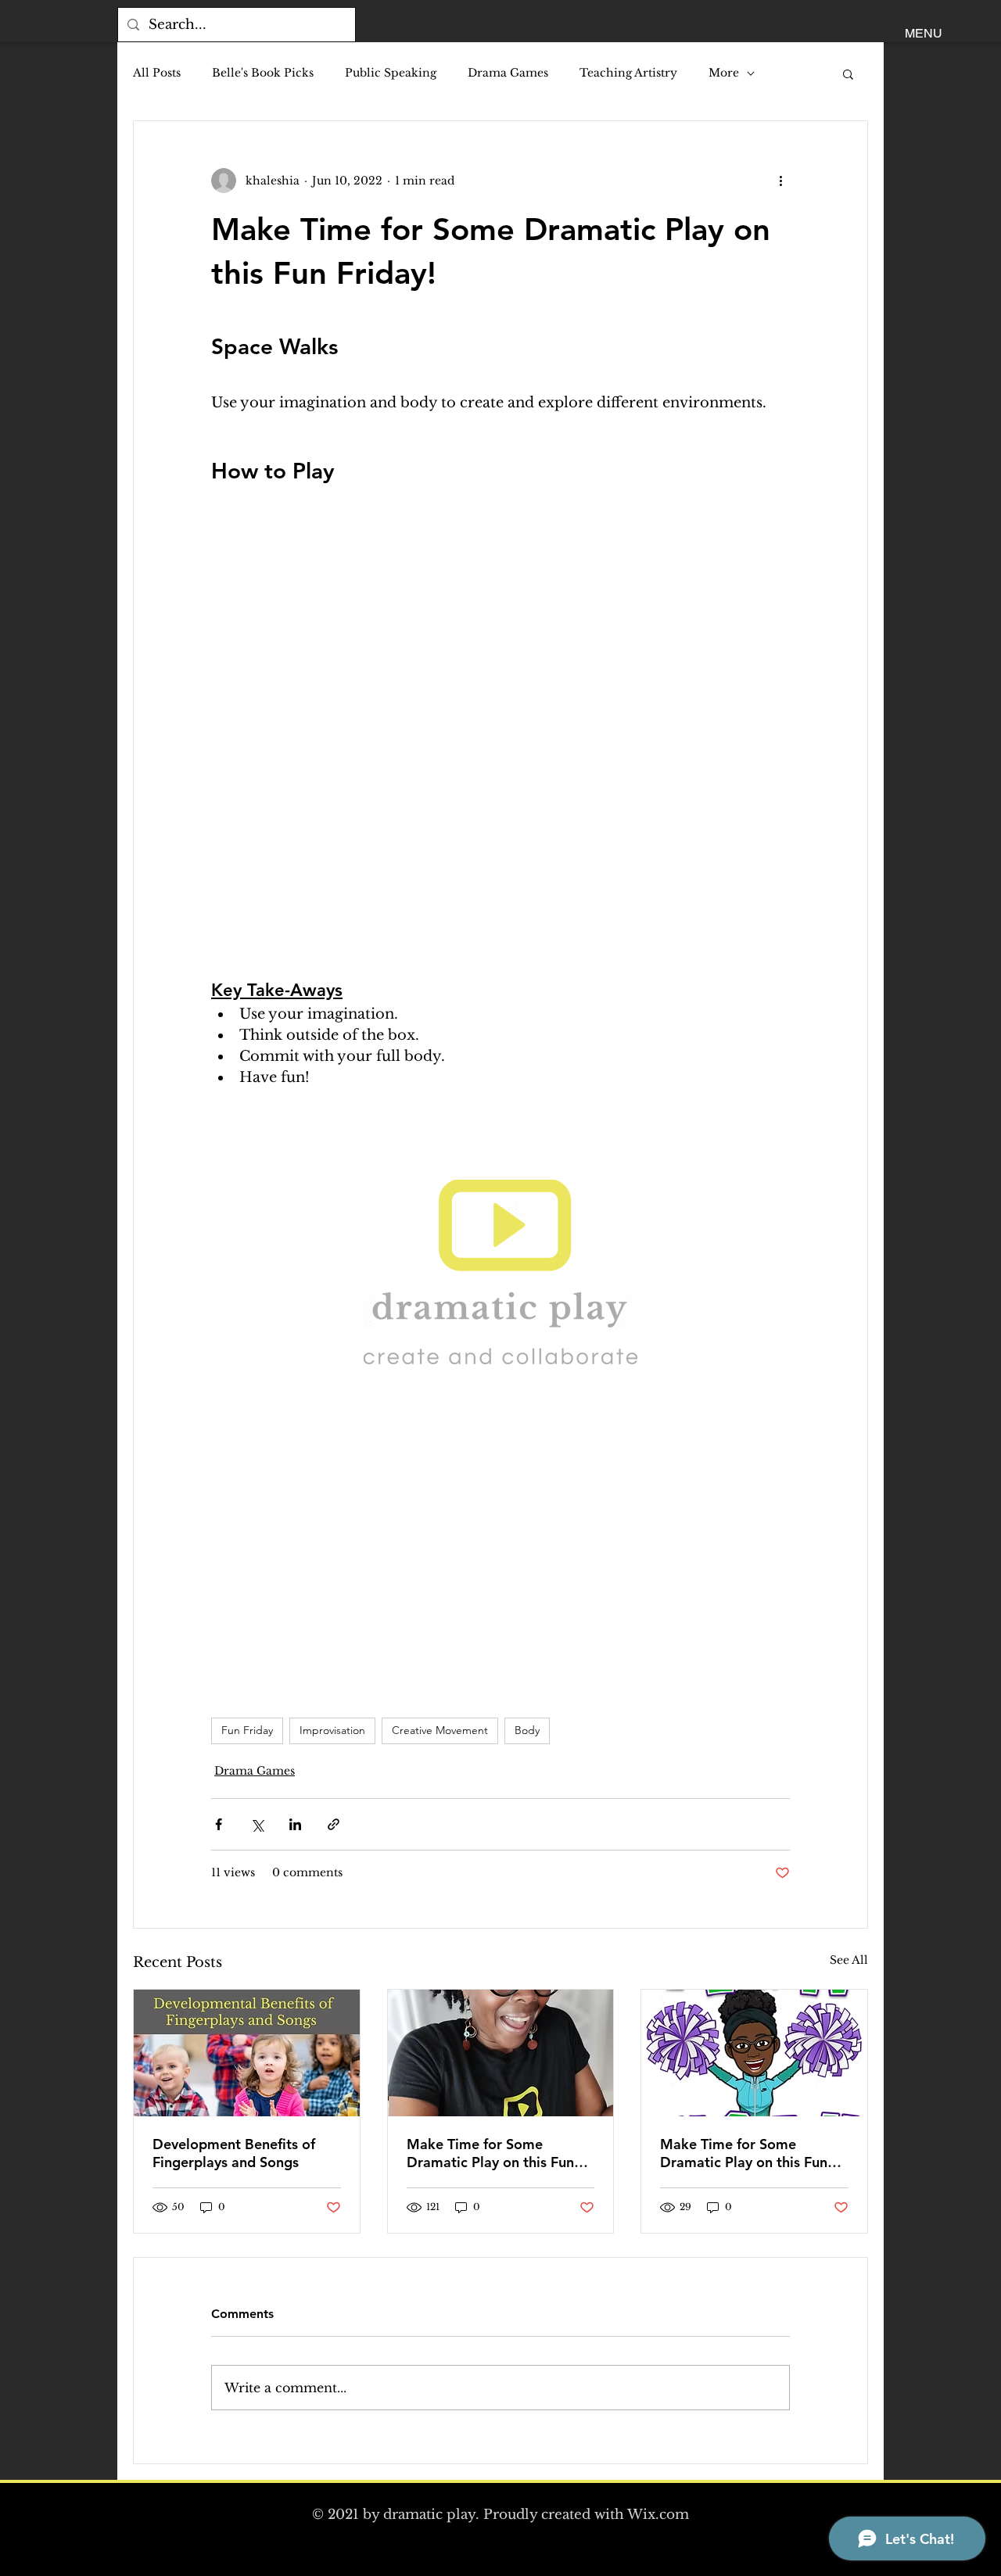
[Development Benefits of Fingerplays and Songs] (247, 2053)
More (724, 73)
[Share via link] (334, 1824)
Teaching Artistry (628, 73)
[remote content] (500, 723)
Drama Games (508, 73)
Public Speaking (391, 73)
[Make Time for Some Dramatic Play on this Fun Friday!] (501, 2053)
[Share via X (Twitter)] (257, 1824)
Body (527, 1730)
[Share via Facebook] (219, 1824)
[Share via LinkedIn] (295, 1824)
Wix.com (658, 2515)
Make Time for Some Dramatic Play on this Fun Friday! (490, 2153)
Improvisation (332, 1730)
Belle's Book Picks (263, 73)
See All (849, 1960)
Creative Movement (440, 1730)
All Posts (157, 73)
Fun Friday (247, 1730)
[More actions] (780, 181)
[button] (924, 34)
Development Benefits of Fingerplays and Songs (234, 2153)
